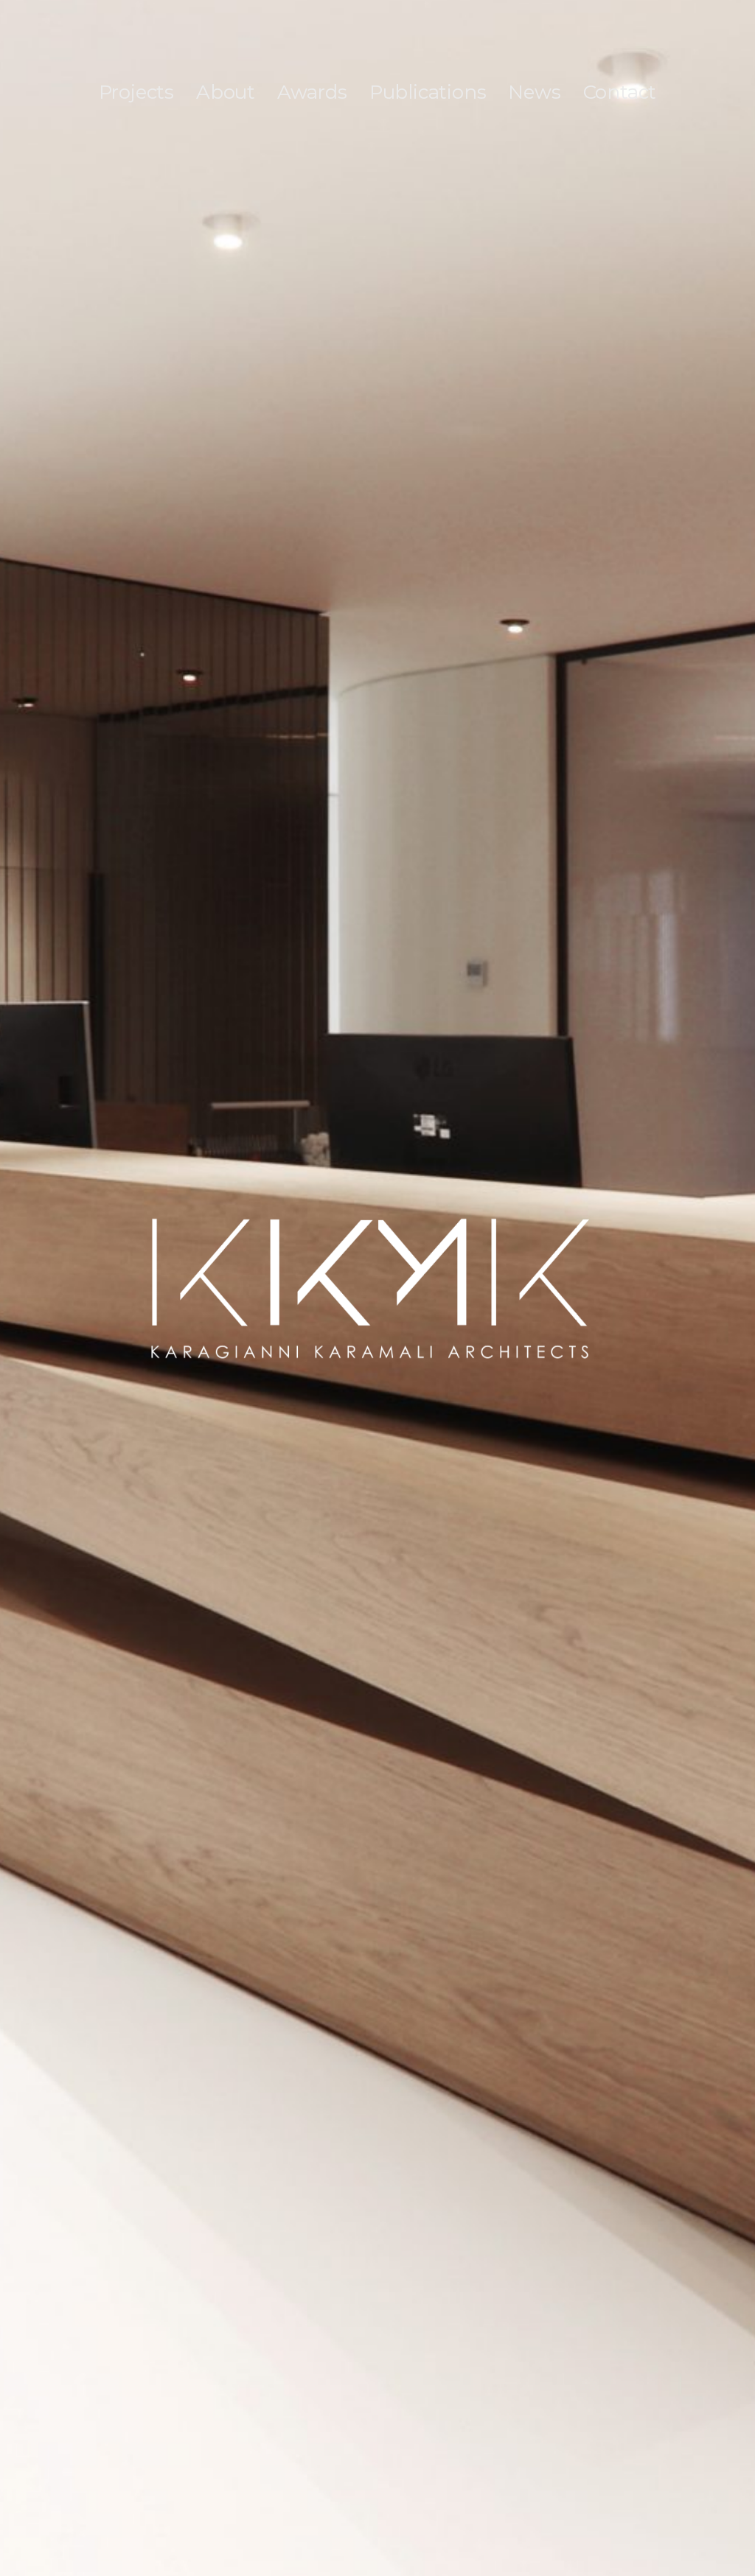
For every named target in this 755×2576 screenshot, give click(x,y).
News (534, 92)
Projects (136, 92)
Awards (312, 92)
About (226, 92)
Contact (620, 92)
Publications (428, 92)
